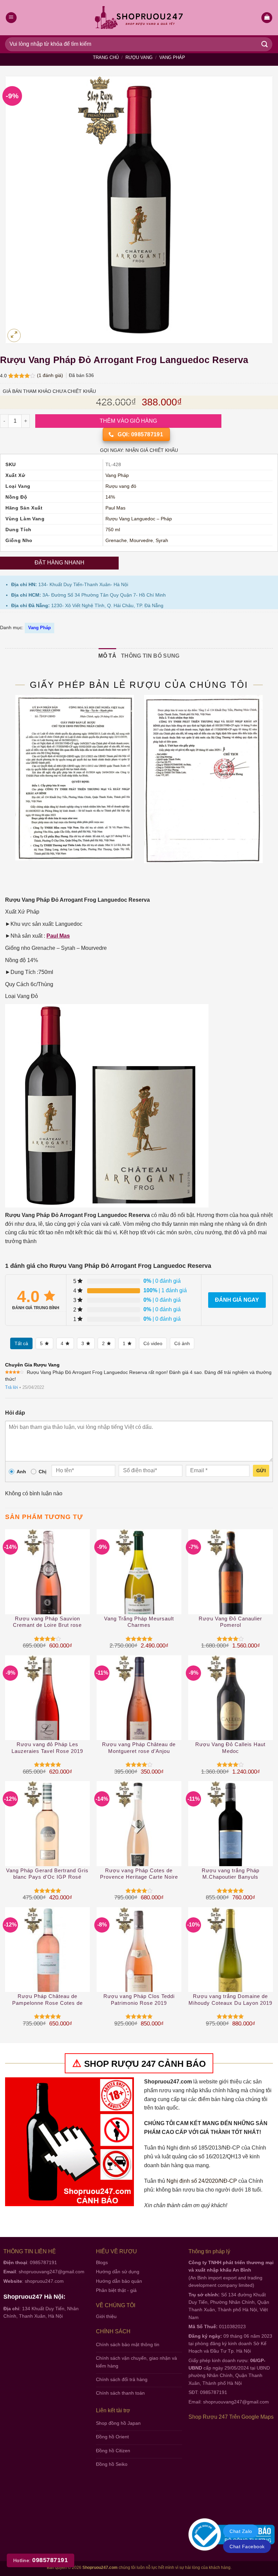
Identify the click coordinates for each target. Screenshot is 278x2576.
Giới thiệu (106, 2316)
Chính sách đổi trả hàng (122, 2379)
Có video (153, 1343)
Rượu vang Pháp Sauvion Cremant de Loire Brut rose (47, 1622)
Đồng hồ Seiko (112, 2464)
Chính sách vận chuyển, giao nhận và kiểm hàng (136, 2362)
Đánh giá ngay (237, 1300)
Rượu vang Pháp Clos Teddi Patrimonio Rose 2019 (139, 2000)
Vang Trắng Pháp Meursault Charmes (139, 1622)
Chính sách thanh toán (120, 2393)
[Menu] (11, 18)
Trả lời (12, 1387)
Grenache (116, 541)
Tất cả (21, 1343)
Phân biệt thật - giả (116, 2290)
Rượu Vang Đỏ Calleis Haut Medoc (230, 1748)
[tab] (107, 656)
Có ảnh (182, 1343)
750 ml (113, 530)
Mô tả (107, 656)
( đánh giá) (51, 375)
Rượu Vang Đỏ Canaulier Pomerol (230, 1622)
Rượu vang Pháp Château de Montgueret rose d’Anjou (139, 1748)
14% (110, 497)
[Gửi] (265, 44)
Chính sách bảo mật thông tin (128, 2344)
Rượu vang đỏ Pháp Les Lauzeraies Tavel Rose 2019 (47, 1748)
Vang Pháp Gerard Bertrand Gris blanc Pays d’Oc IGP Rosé (47, 1874)
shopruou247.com (44, 2281)
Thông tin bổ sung (150, 656)
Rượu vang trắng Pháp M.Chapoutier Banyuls (231, 1874)
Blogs (102, 2262)
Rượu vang (139, 57)
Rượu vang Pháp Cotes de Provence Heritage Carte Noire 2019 (139, 1874)
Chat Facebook (247, 2547)
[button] (267, 18)
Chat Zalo (241, 2531)
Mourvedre (141, 541)
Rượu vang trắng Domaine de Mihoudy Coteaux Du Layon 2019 (230, 2000)
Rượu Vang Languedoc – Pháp (139, 519)
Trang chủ (106, 57)
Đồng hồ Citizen (113, 2451)
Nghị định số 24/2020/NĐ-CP (202, 2181)
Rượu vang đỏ (121, 486)
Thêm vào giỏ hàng (128, 421)
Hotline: (41, 2560)
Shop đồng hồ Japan (118, 2423)
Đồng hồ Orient (112, 2437)
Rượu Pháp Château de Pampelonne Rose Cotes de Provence (47, 2000)
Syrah (162, 541)
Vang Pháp (172, 57)
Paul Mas (115, 508)
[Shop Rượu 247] (139, 18)
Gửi (261, 1471)
